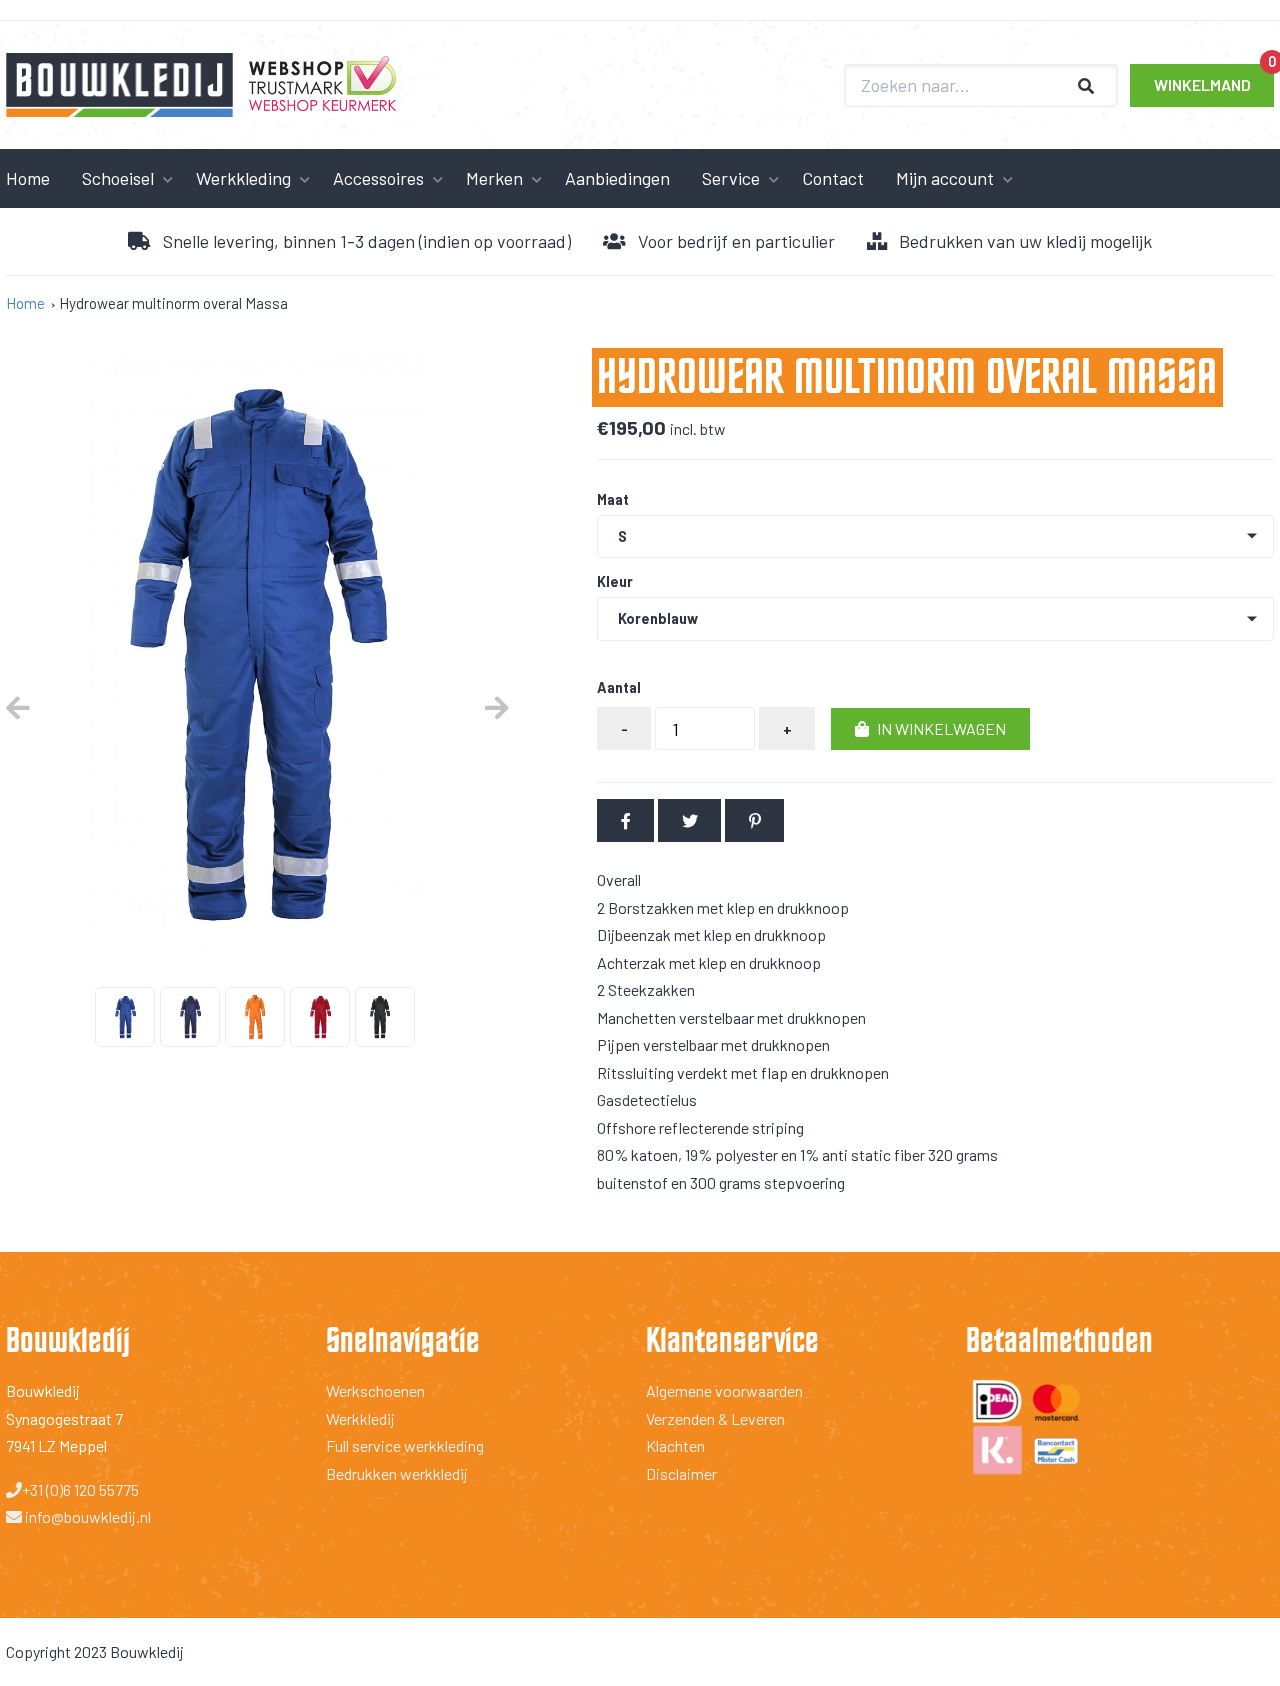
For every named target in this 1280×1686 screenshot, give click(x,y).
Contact (833, 178)
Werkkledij (360, 1418)
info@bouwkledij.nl (86, 1516)
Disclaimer (681, 1473)
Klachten (675, 1445)
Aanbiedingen (617, 178)
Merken (494, 178)
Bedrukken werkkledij (397, 1473)
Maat (613, 500)
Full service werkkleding (405, 1445)
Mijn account (945, 178)
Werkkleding (243, 178)
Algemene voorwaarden (724, 1390)
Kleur (615, 582)
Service (731, 178)
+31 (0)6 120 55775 (80, 1489)
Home (25, 303)
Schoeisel (118, 178)
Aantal (619, 687)
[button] (930, 729)
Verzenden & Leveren (715, 1418)
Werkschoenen (375, 1390)
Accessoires (378, 178)
